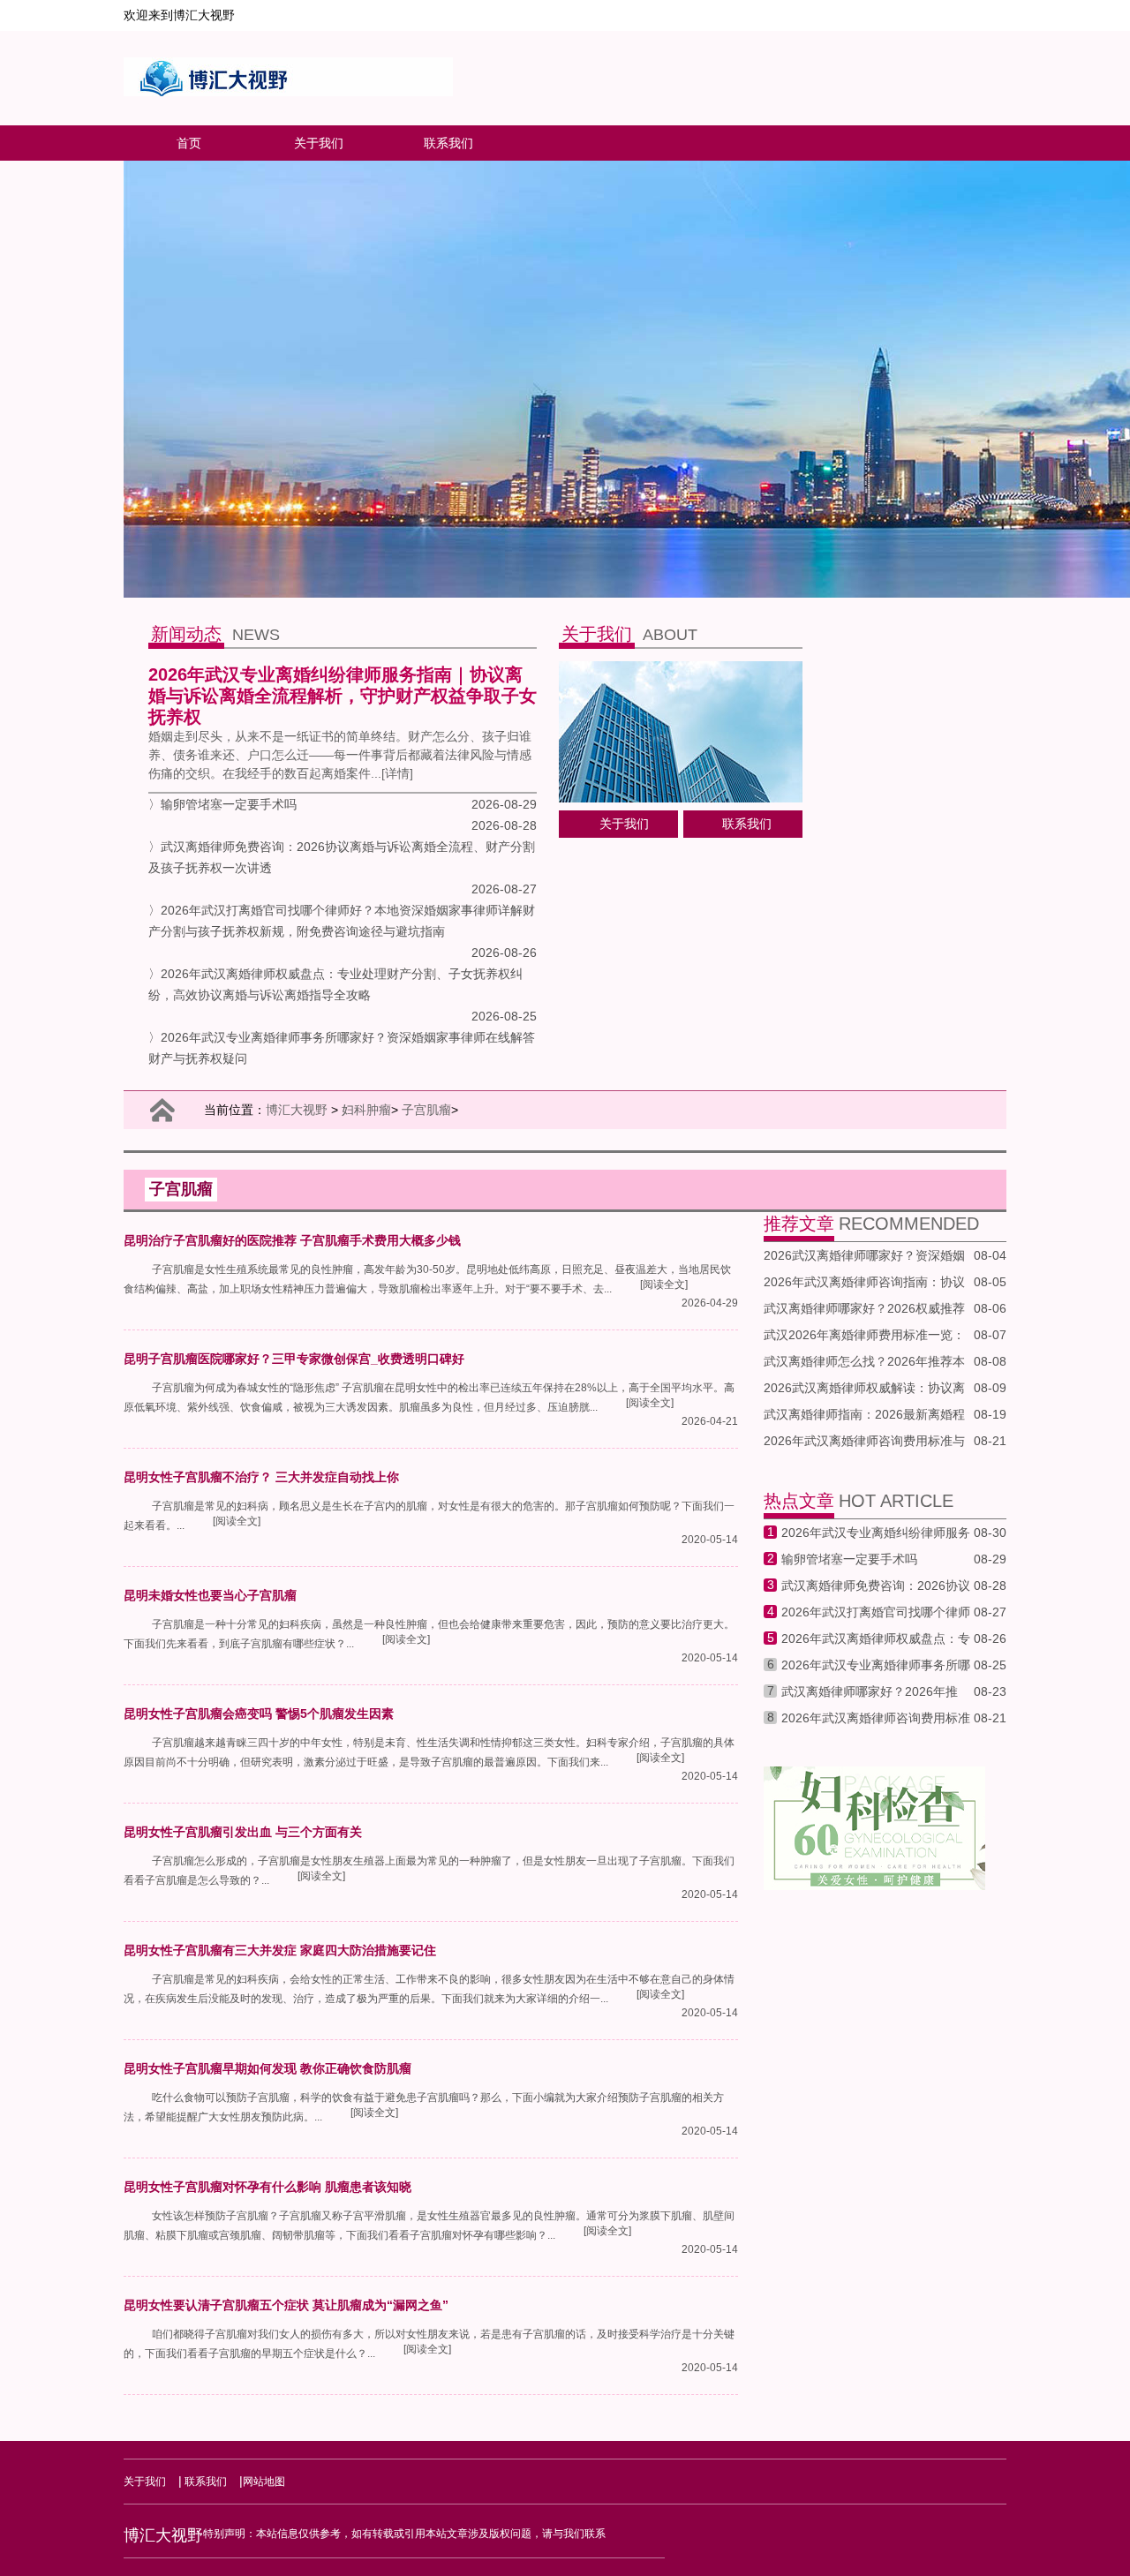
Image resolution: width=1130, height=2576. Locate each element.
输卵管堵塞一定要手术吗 (849, 1559)
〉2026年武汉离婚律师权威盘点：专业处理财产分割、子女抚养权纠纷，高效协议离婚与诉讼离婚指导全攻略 (335, 984)
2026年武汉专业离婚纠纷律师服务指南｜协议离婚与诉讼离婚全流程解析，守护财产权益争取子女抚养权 (343, 696)
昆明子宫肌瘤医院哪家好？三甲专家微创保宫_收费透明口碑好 (294, 1359)
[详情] (397, 773)
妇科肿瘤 (366, 1110)
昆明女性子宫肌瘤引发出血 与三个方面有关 (243, 1832)
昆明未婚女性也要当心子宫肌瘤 (210, 1595)
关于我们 (319, 143)
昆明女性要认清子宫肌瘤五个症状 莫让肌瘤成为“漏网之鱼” (286, 2305)
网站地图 (264, 2482)
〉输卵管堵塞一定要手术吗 (222, 804)
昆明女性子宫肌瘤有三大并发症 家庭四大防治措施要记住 (280, 1950)
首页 (189, 143)
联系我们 (448, 143)
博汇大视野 (297, 1110)
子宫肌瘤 (426, 1110)
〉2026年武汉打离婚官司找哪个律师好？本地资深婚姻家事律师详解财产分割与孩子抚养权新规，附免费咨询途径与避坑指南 (342, 921)
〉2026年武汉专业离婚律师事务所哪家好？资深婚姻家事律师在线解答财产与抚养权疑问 (342, 1048)
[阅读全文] (664, 1284)
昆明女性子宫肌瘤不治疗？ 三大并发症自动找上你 (261, 1477)
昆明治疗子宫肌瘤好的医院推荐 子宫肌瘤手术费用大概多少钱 (292, 1240)
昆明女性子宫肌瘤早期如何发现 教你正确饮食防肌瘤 (267, 2068)
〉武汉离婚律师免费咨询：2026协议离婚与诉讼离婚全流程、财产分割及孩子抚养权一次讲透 (342, 857)
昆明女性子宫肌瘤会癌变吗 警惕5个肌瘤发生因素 (259, 1714)
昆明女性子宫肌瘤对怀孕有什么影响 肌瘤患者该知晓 (267, 2187)
